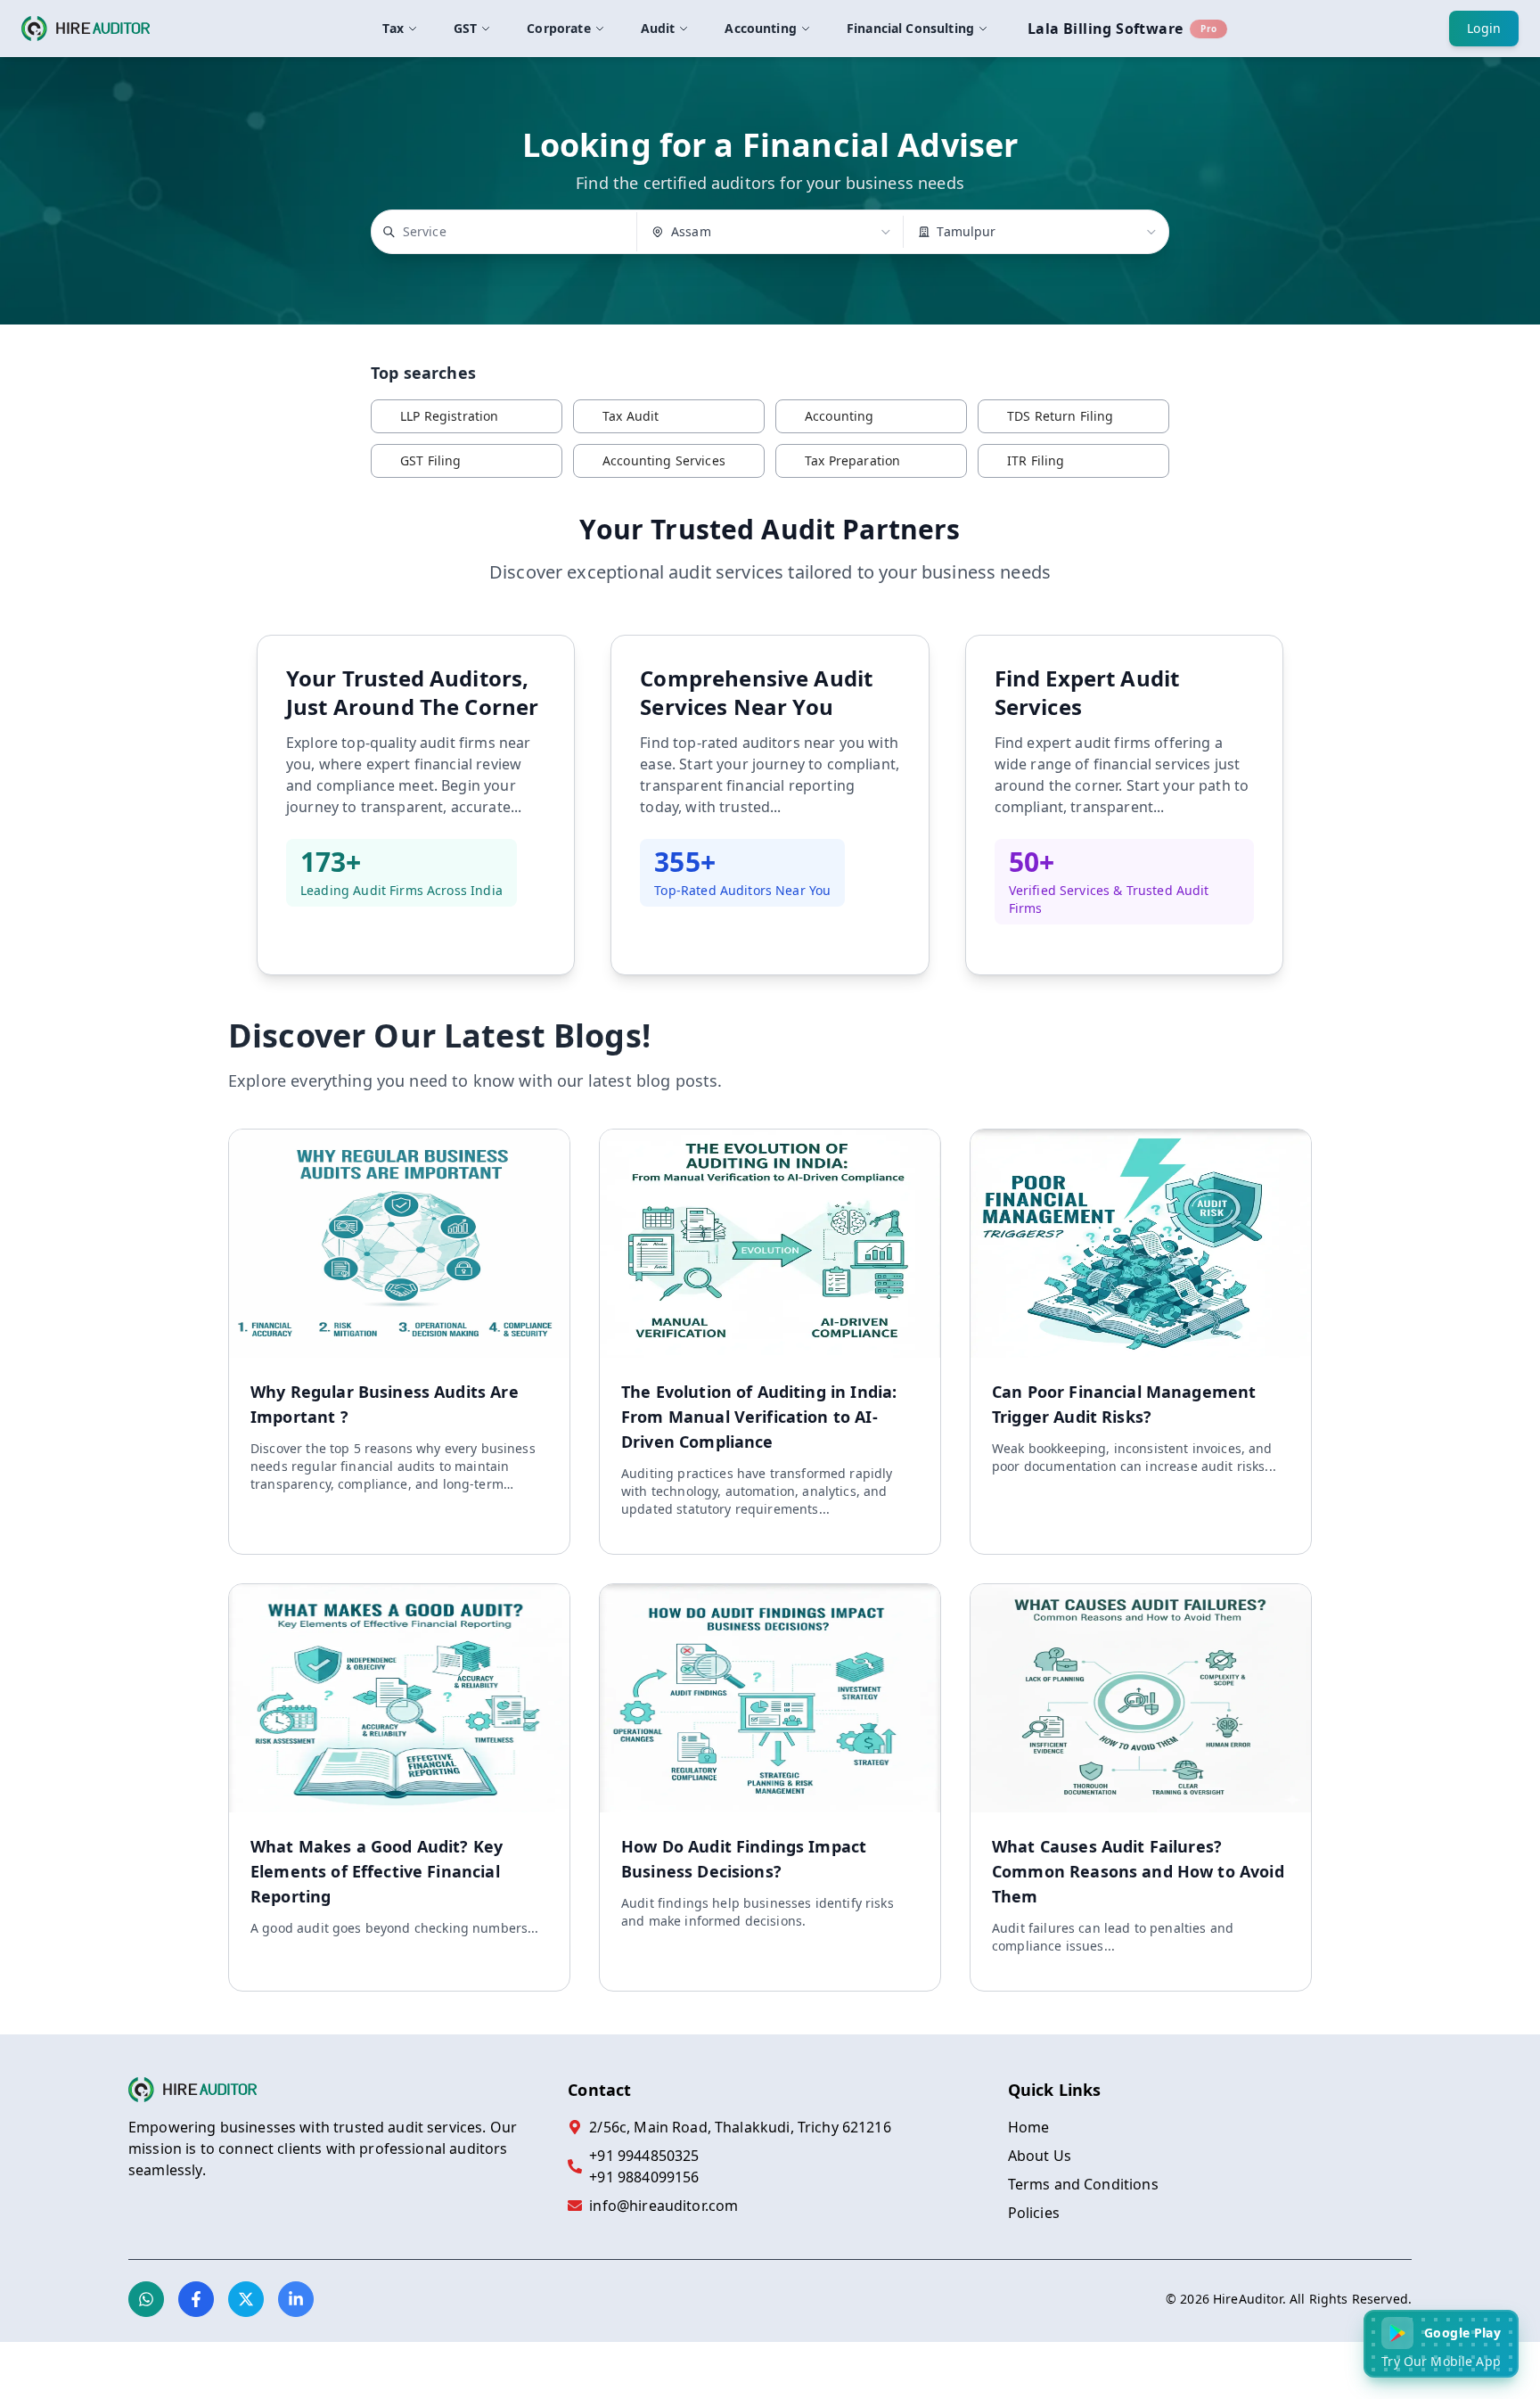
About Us (1040, 2156)
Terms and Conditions (1083, 2184)
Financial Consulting (910, 28)
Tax (393, 28)
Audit (658, 28)
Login (1484, 28)
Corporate (558, 28)
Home (1029, 2127)
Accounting (761, 28)
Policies (1034, 2213)
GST (465, 28)
